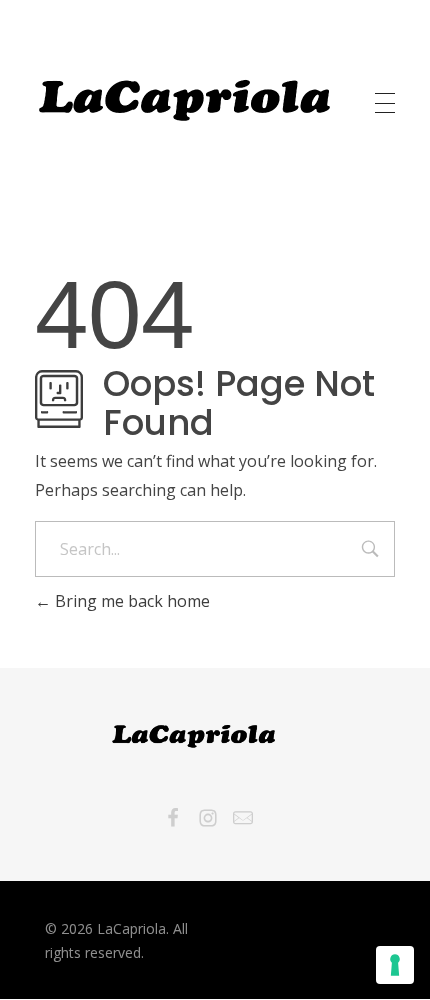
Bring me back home (130, 601)
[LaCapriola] (185, 100)
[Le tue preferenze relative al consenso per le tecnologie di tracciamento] (395, 965)
